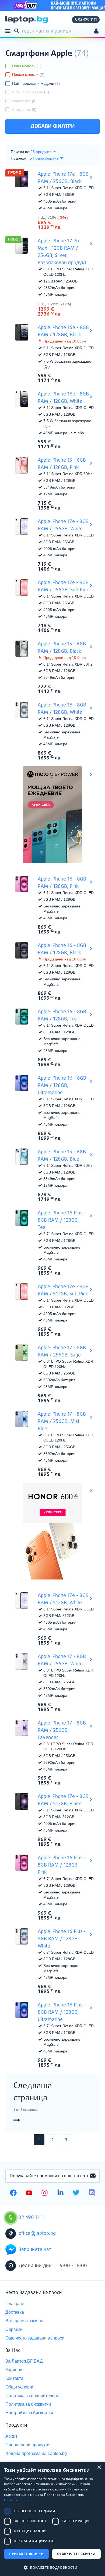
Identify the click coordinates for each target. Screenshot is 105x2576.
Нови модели (27, 66)
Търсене (17, 30)
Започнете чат (35, 2250)
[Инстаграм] (45, 2193)
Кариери (14, 2370)
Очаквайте (24, 101)
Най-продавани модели (36, 83)
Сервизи (14, 2329)
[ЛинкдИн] (60, 2193)
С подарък (24, 109)
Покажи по (20, 152)
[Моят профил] (96, 32)
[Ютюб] (29, 2193)
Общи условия (20, 2387)
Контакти (14, 2378)
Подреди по (21, 158)
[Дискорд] (92, 2193)
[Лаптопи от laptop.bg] (27, 20)
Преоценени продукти (27, 2445)
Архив (12, 2436)
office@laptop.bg (37, 2234)
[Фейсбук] (13, 2193)
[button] (52, 2567)
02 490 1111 (87, 20)
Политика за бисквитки (28, 2404)
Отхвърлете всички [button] (76, 2554)
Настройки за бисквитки (29, 2413)
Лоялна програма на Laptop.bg (36, 2453)
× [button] (99, 2467)
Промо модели (28, 75)
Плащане (15, 2304)
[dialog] (52, 2519)
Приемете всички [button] (26, 2554)
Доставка (15, 2312)
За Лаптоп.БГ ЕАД (24, 2361)
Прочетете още (17, 2500)
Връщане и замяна (24, 2321)
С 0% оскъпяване (31, 92)
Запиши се (93, 2176)
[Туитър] (76, 2193)
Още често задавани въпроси (35, 2338)
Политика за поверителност (33, 2396)
